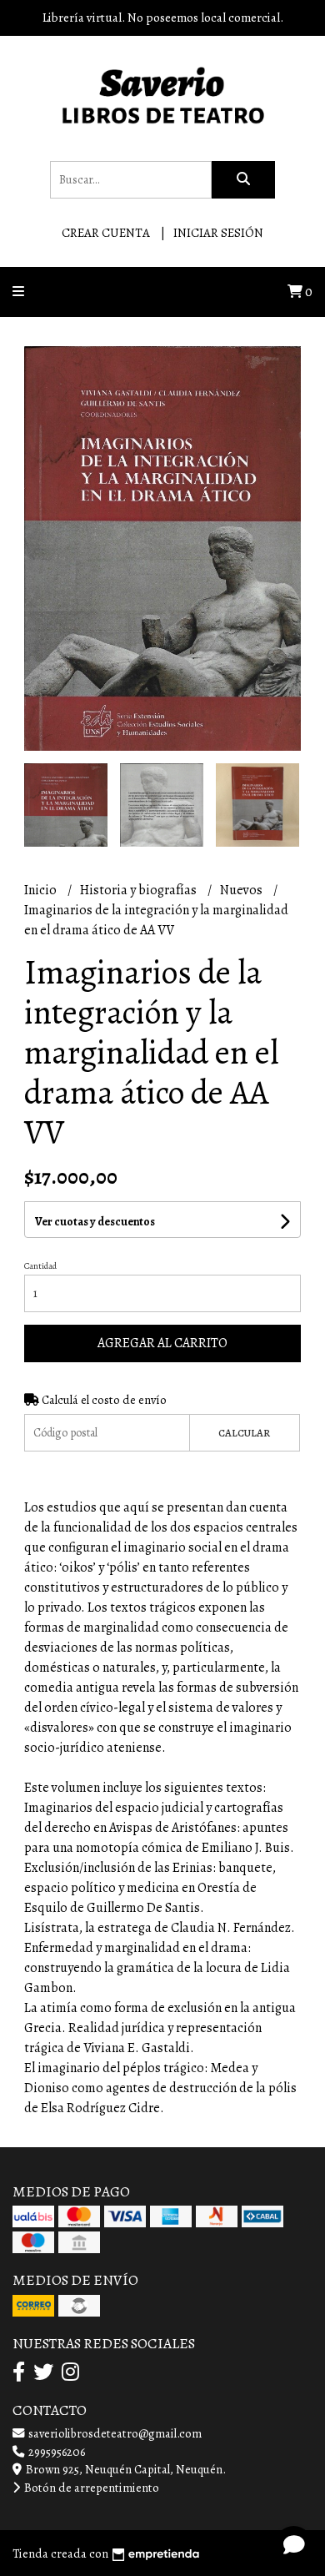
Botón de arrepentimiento (90, 2488)
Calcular (244, 1433)
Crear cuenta (106, 233)
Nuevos (242, 890)
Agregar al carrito (162, 1343)
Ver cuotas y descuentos (95, 1222)
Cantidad (40, 1266)
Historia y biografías (140, 890)
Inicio (42, 890)
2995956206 (55, 2452)
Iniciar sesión (218, 233)
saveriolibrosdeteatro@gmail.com (114, 2433)
